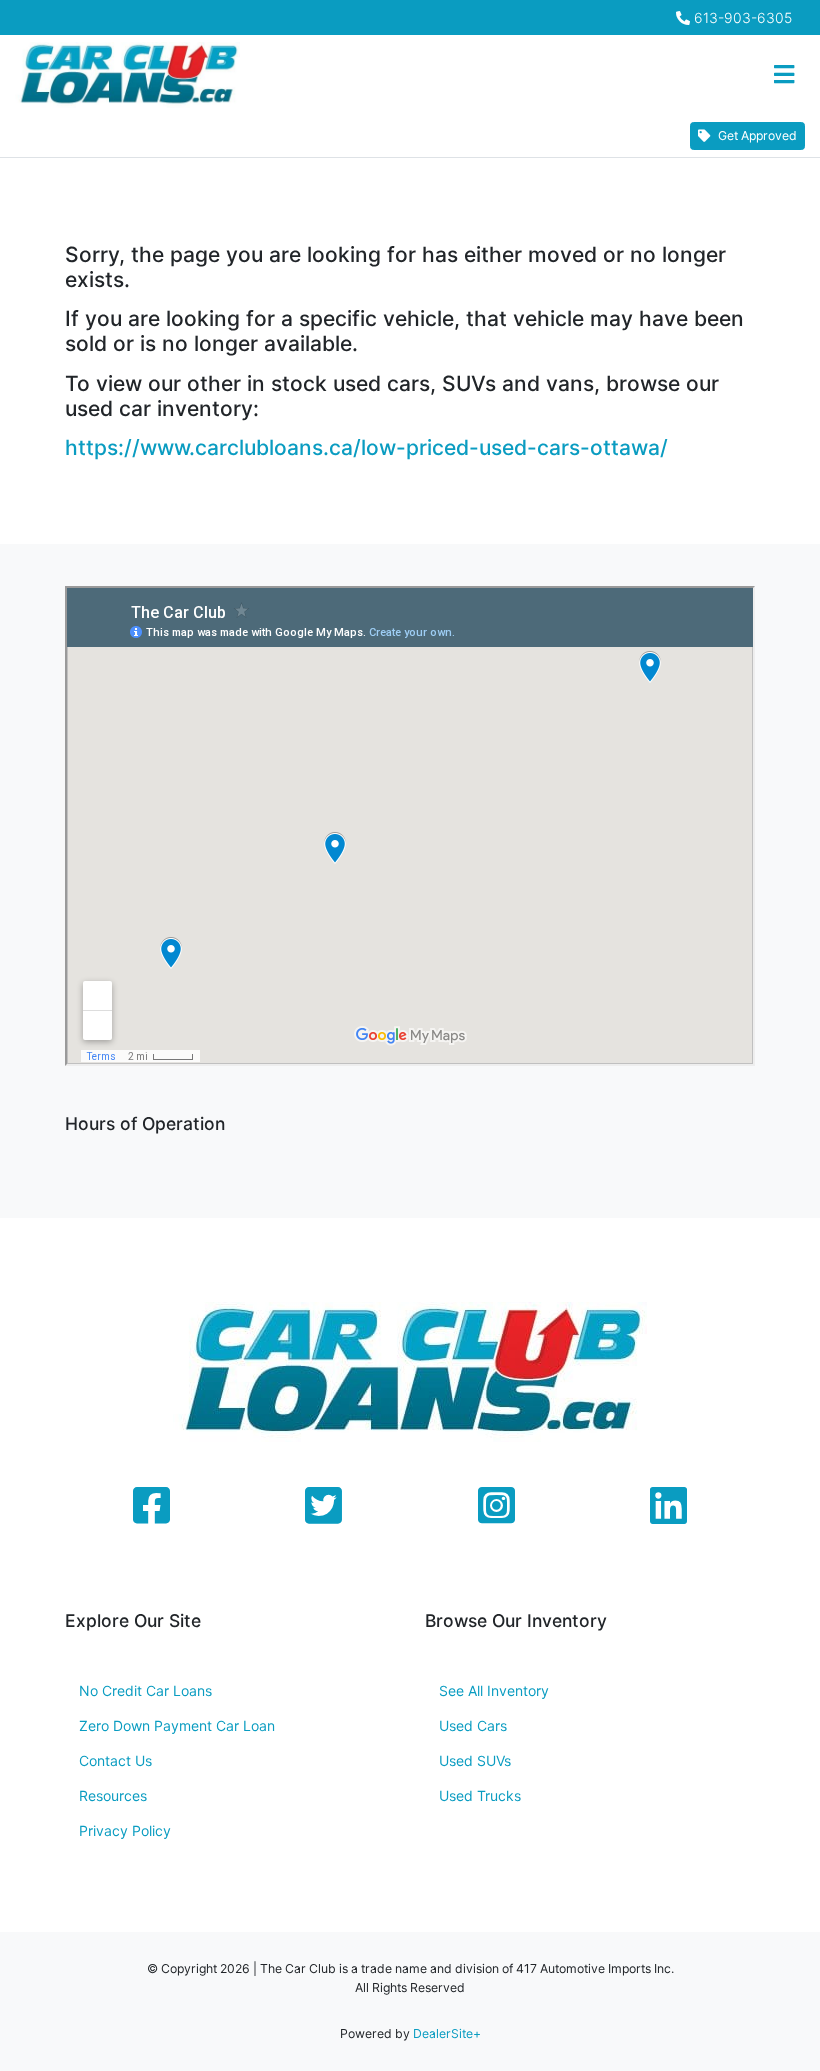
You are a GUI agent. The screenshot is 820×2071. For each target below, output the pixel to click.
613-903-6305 (743, 17)
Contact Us (115, 1760)
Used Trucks (480, 1795)
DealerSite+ (447, 2033)
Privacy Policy (125, 1830)
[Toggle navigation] (783, 75)
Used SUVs (475, 1760)
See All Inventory (494, 1690)
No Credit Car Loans (145, 1690)
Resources (113, 1795)
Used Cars (473, 1725)
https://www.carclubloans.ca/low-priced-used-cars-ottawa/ (366, 447)
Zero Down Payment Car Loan (177, 1725)
